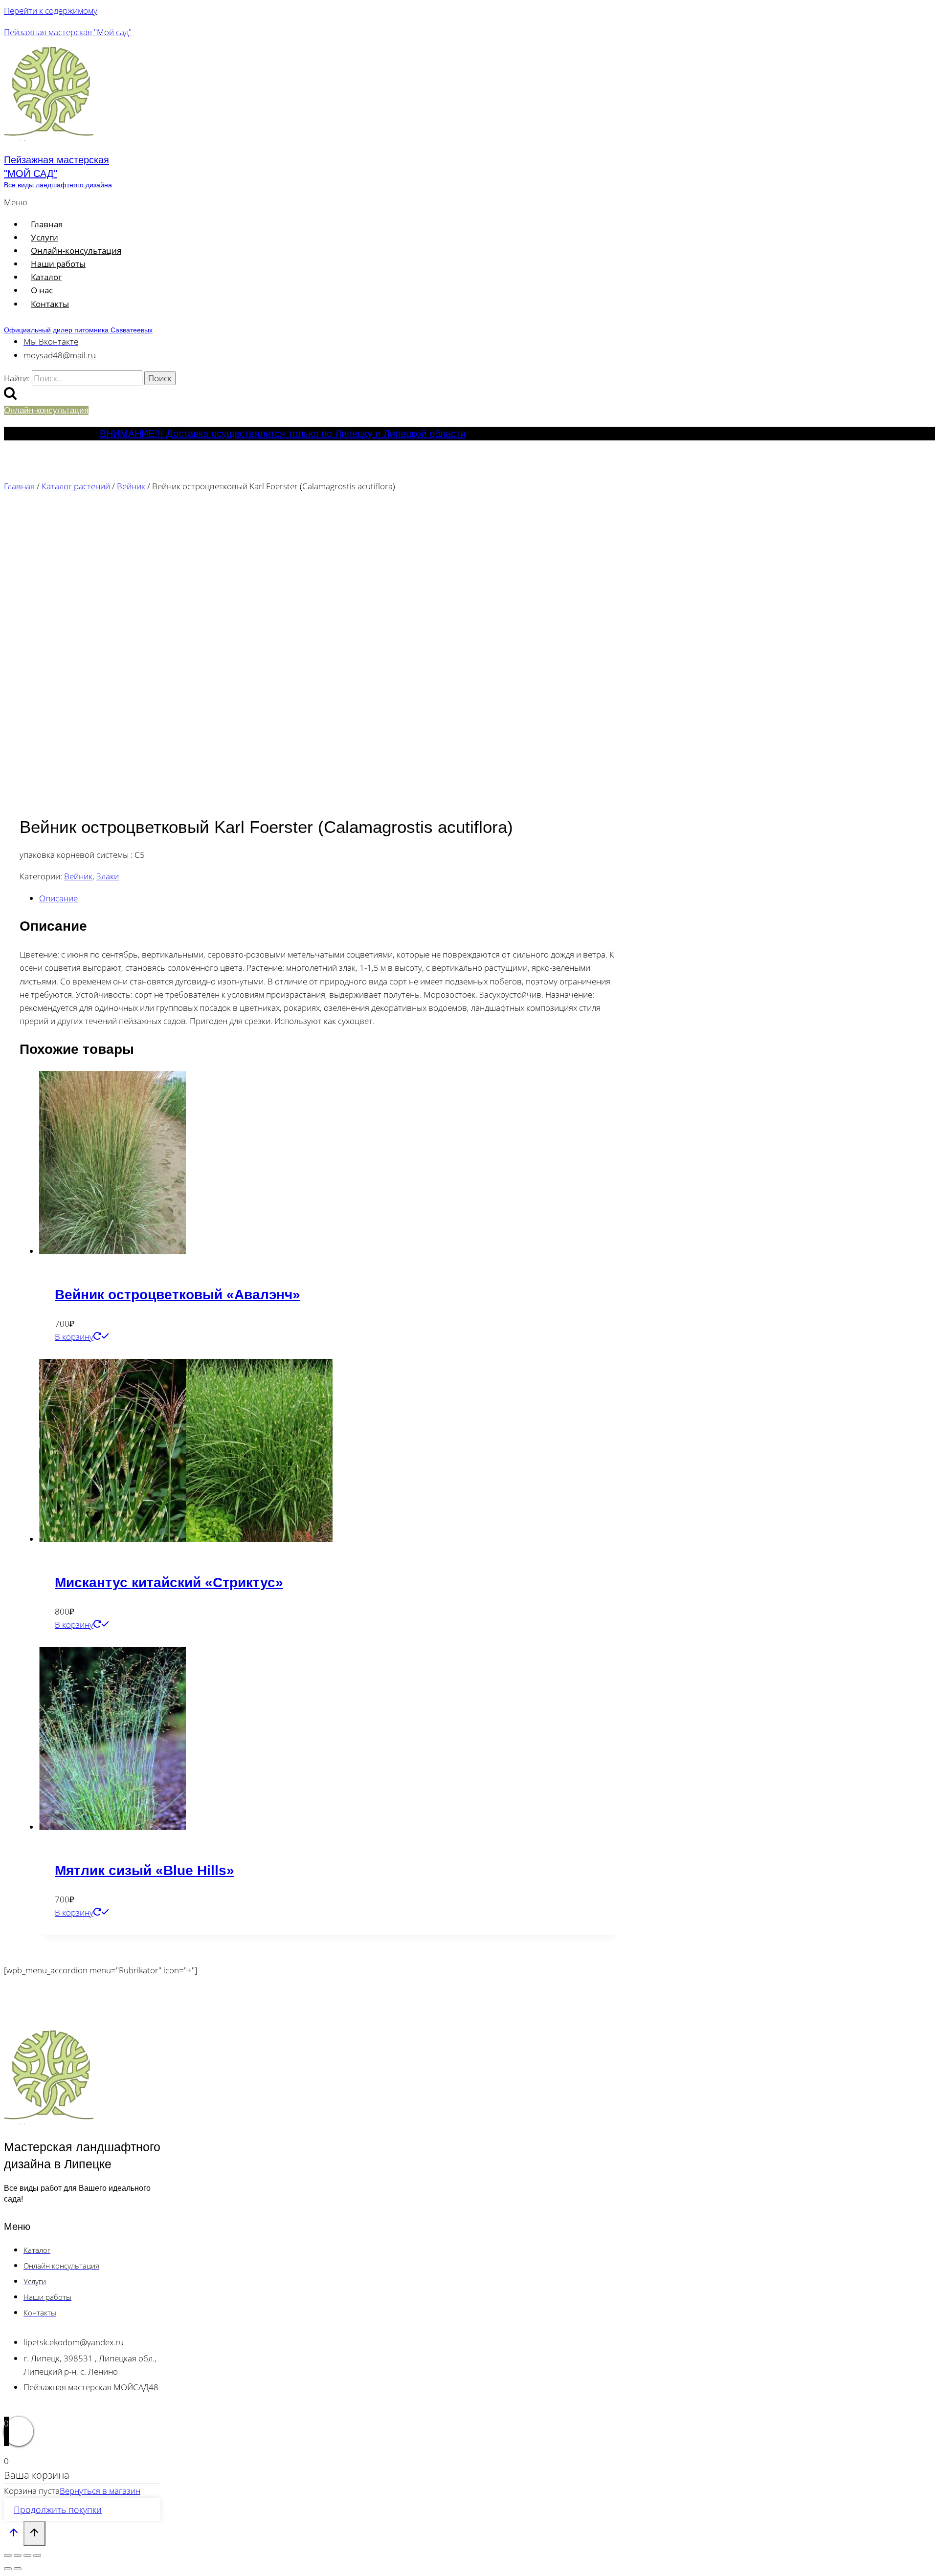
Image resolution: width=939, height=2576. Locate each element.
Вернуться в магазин (100, 2491)
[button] (207, 202)
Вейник (78, 876)
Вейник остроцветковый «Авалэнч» (178, 1295)
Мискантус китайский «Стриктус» (169, 1583)
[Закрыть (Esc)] (37, 2555)
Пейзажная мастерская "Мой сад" (68, 32)
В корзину (74, 1337)
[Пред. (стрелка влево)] (8, 2569)
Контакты (50, 304)
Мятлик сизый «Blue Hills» (145, 1870)
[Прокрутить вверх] (14, 2534)
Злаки (108, 876)
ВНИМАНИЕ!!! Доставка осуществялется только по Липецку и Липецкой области (283, 434)
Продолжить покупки (58, 2510)
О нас (42, 290)
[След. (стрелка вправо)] (18, 2569)
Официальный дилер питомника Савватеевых (78, 330)
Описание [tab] (58, 898)
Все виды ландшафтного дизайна (58, 185)
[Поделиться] (27, 2555)
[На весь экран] (18, 2555)
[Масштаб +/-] (8, 2555)
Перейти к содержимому (51, 11)
